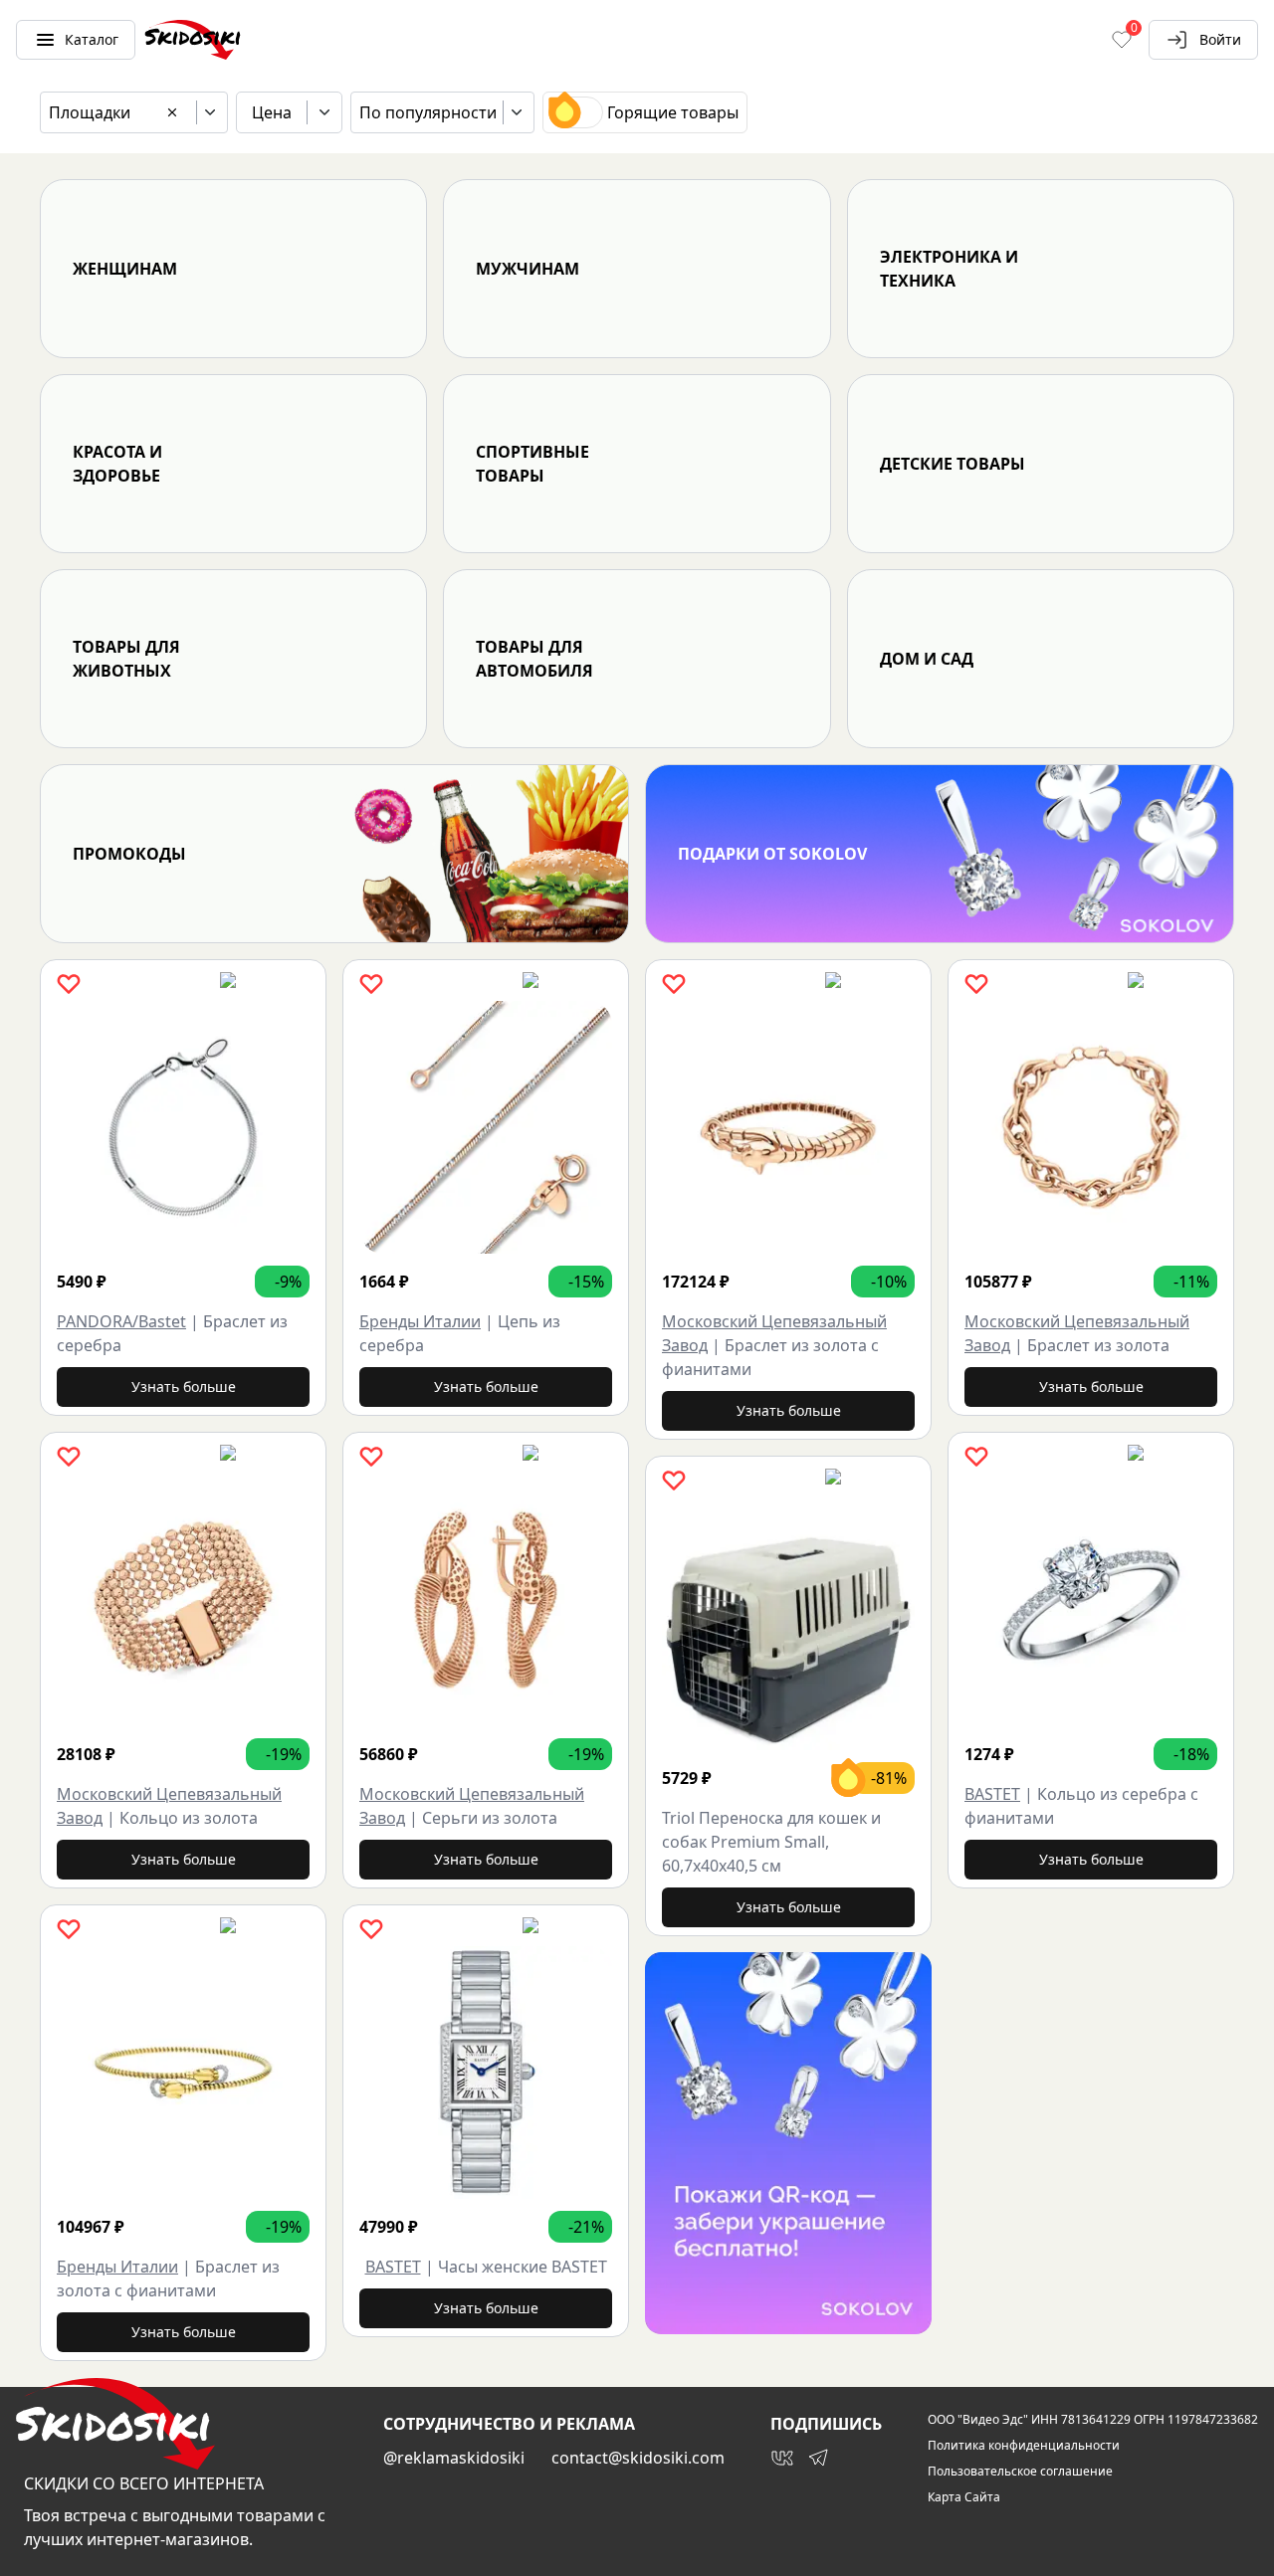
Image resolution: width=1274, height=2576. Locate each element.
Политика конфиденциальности (1024, 2446)
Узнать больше (184, 1387)
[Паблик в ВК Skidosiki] (782, 2458)
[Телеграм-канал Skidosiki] (818, 2458)
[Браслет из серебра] (183, 1127)
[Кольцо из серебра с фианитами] (1091, 1600)
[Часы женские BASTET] (486, 2073)
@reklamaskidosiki (454, 2458)
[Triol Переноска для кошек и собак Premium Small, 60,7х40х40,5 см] (788, 1624)
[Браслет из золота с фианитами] (183, 2073)
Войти (1220, 39)
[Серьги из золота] (486, 1600)
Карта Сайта (964, 2497)
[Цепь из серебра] (486, 1127)
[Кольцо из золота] (183, 1600)
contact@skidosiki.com (638, 2458)
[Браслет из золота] (1091, 1127)
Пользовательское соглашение (1020, 2472)
